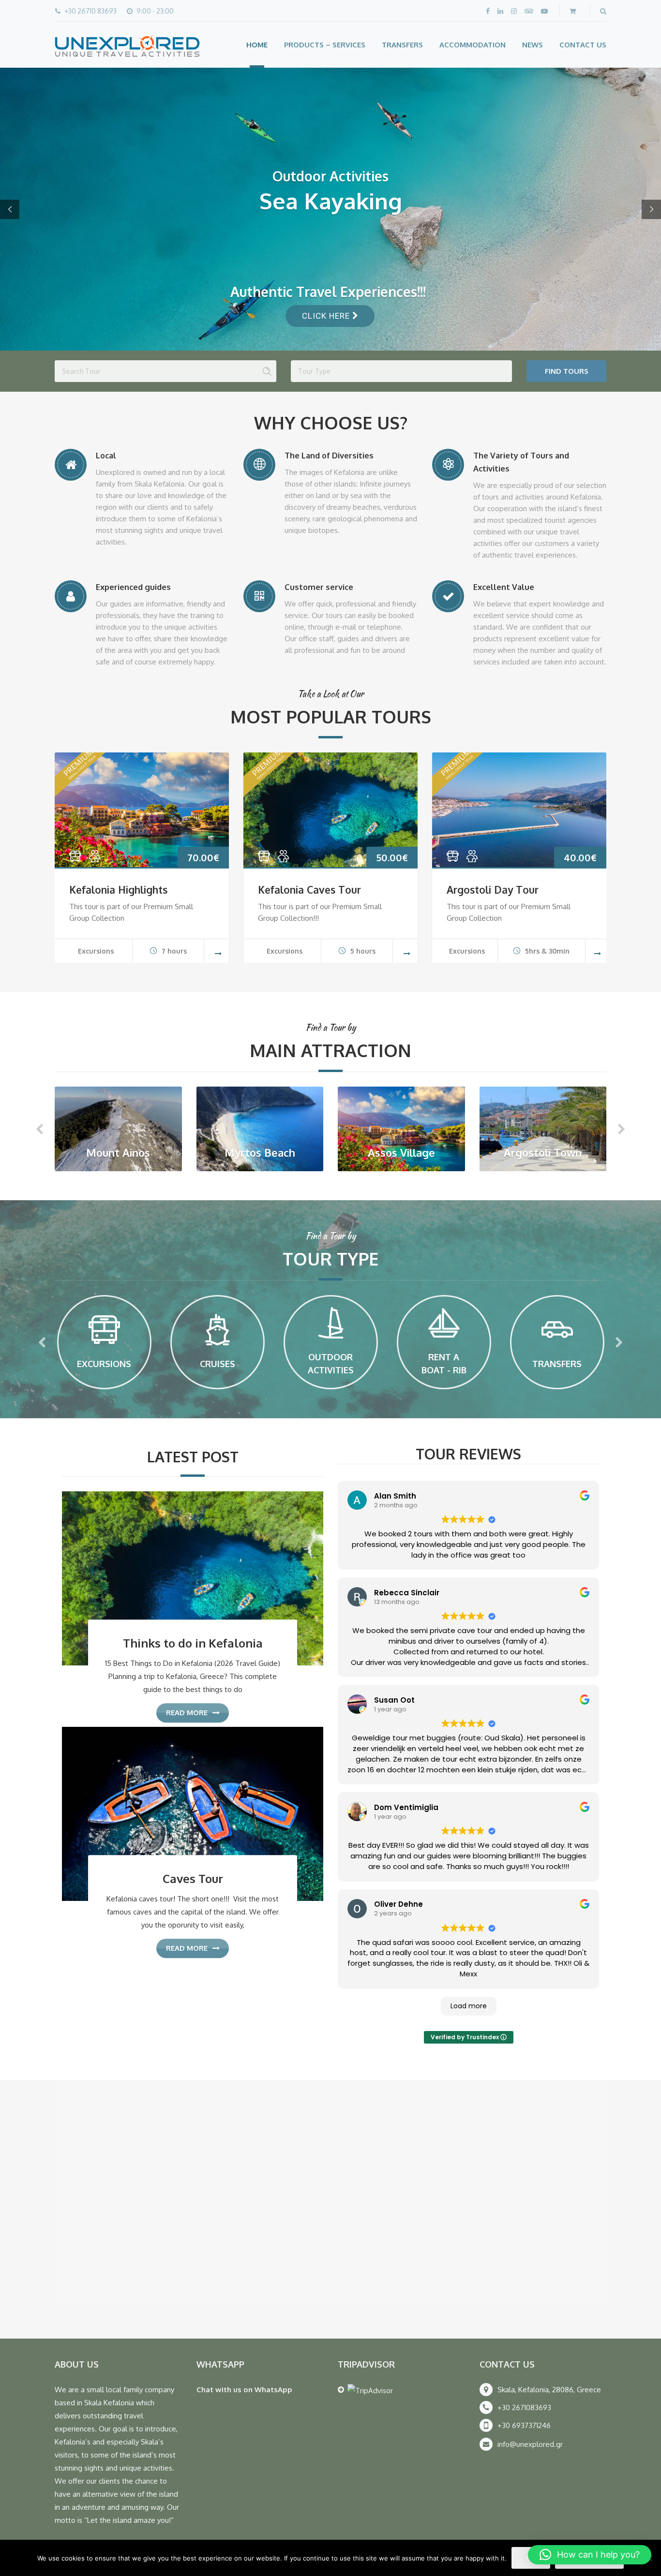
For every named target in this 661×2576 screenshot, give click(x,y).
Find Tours (567, 371)
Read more (187, 1713)
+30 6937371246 (524, 2425)
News (533, 45)
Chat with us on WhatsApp (244, 2390)
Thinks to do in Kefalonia (193, 1643)
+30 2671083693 (524, 2407)
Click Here (327, 316)
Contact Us (583, 45)
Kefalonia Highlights (118, 890)
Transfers (402, 45)
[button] (590, 2555)
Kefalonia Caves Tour (309, 890)
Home (257, 45)
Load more (469, 2006)
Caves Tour (193, 1879)
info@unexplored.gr (530, 2444)
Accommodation (473, 45)
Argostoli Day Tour (493, 890)
